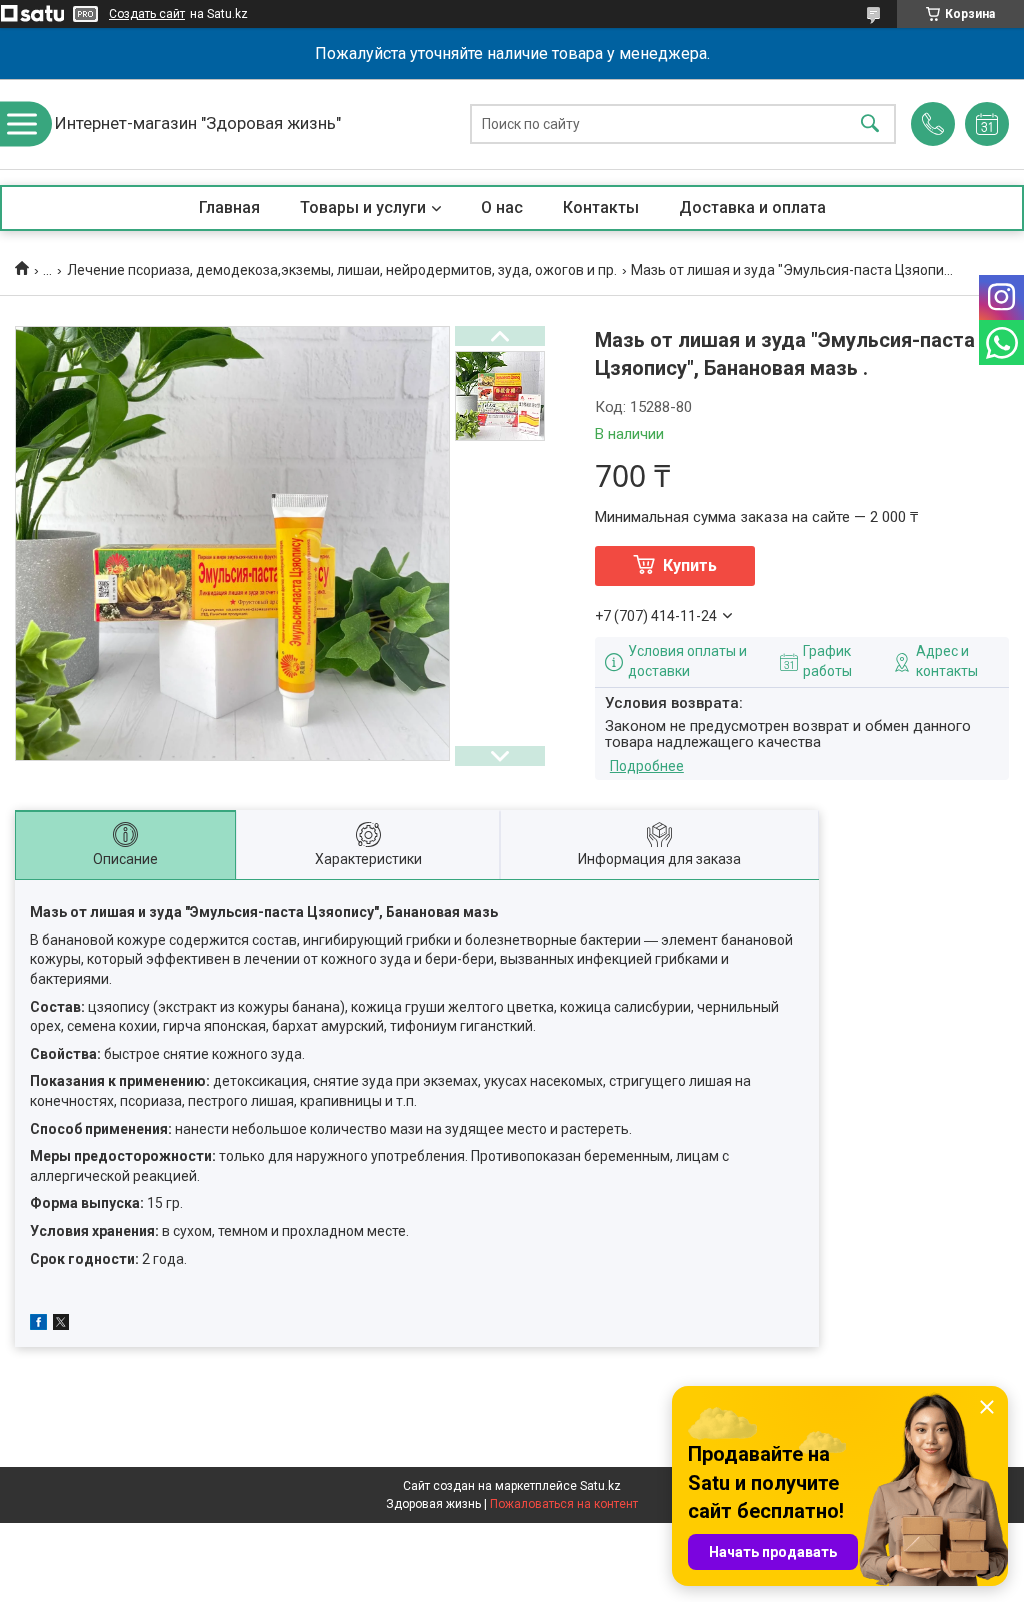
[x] (61, 1325)
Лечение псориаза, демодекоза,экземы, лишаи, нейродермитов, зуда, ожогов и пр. (342, 270)
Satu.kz (600, 1486)
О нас (502, 207)
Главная (229, 207)
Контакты (601, 207)
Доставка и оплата (752, 207)
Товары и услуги (363, 207)
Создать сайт (147, 14)
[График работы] (987, 124)
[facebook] (38, 1325)
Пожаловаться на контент (564, 1504)
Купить (690, 565)
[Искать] (870, 124)
